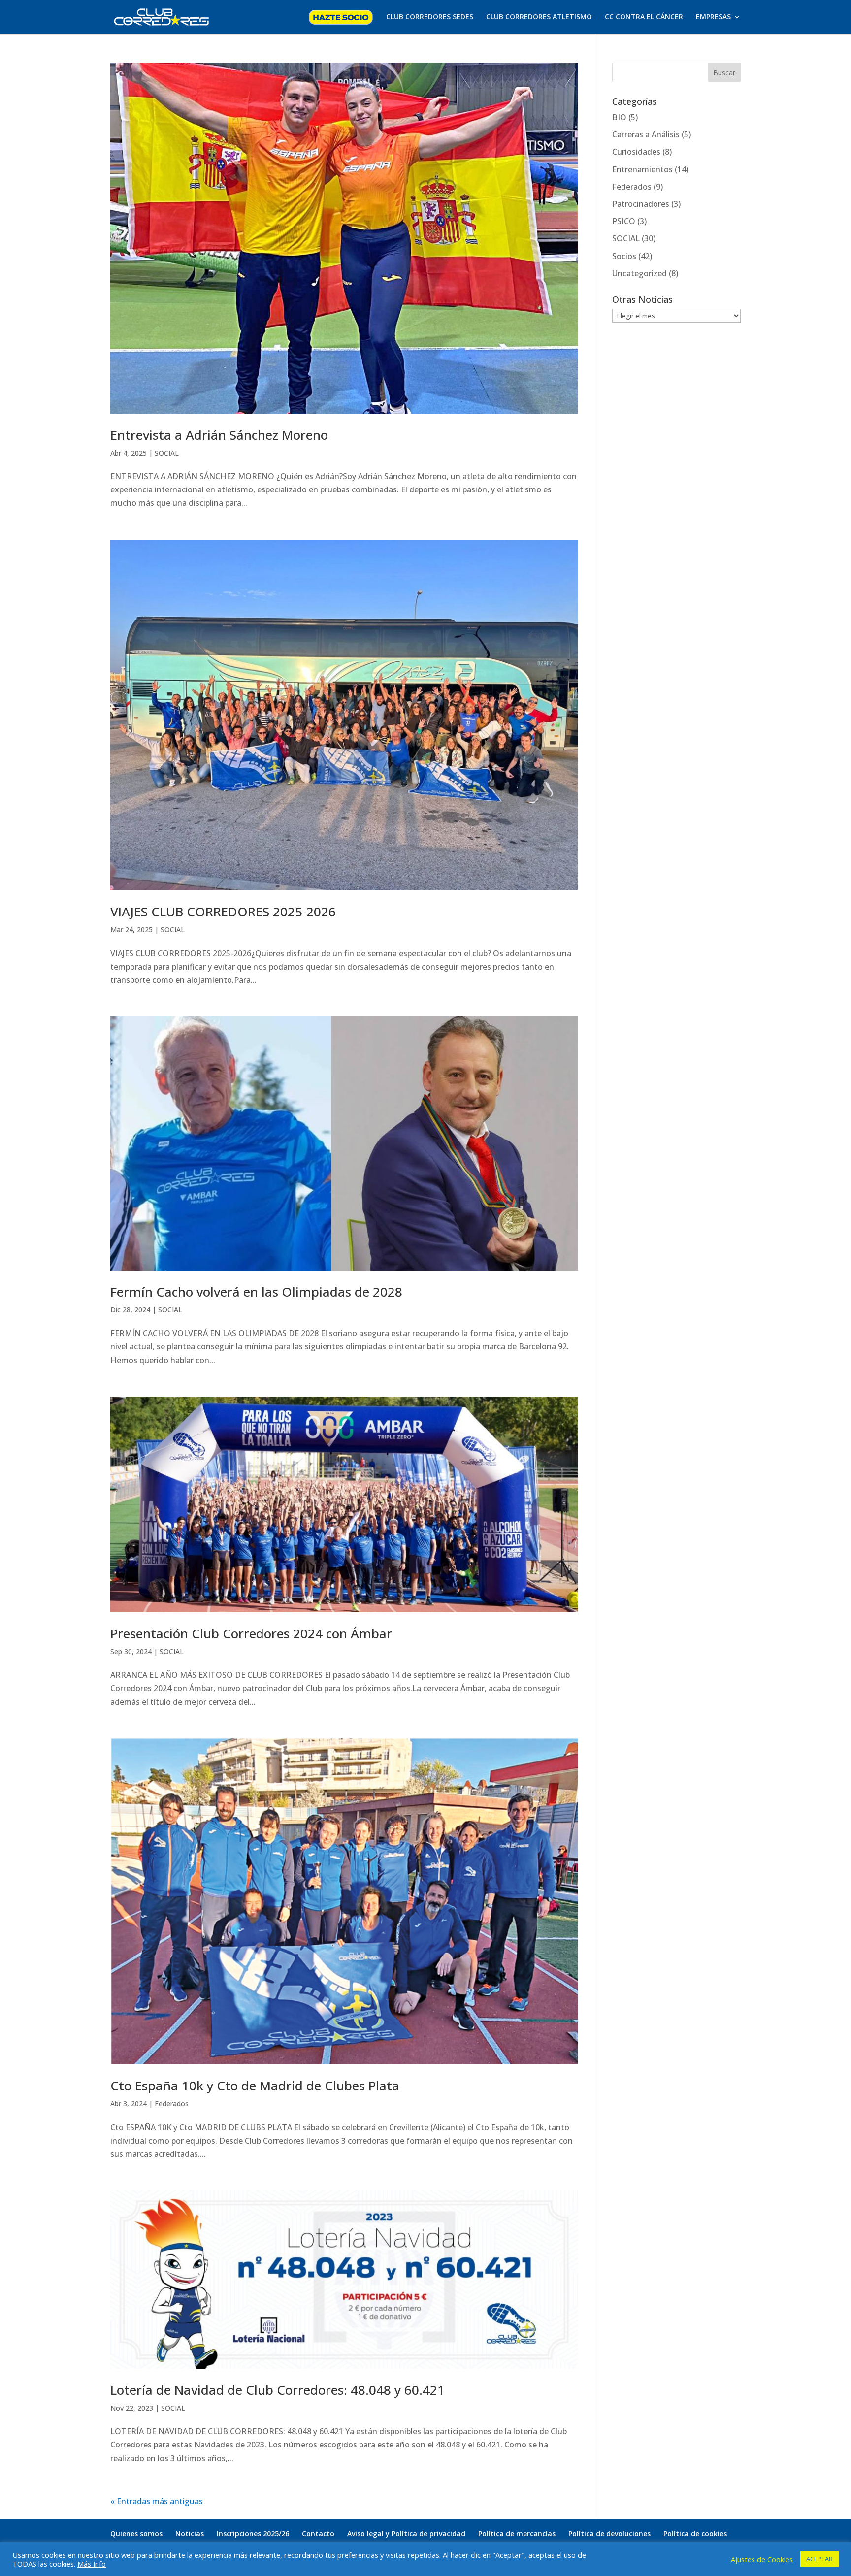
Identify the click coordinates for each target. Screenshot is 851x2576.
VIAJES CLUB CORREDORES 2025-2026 (223, 912)
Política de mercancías (517, 2533)
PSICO (624, 221)
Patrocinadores (641, 204)
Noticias (190, 2533)
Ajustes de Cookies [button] (762, 2559)
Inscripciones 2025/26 (253, 2533)
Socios (624, 256)
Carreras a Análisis (646, 134)
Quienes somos (136, 2533)
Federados (172, 2103)
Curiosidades (636, 152)
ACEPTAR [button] (819, 2559)
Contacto (318, 2533)
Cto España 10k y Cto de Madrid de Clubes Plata (255, 2086)
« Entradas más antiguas (157, 2501)
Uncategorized (639, 273)
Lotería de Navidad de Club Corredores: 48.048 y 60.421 (278, 2390)
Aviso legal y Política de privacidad (406, 2533)
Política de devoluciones (609, 2533)
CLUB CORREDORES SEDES (430, 17)
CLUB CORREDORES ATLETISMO (539, 17)
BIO (619, 117)
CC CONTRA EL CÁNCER (644, 17)
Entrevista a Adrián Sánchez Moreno (219, 435)
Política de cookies (695, 2533)
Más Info (92, 2564)
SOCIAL (167, 453)
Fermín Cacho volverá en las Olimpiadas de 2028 (256, 1292)
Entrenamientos (642, 169)
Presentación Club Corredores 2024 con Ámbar (251, 1633)
